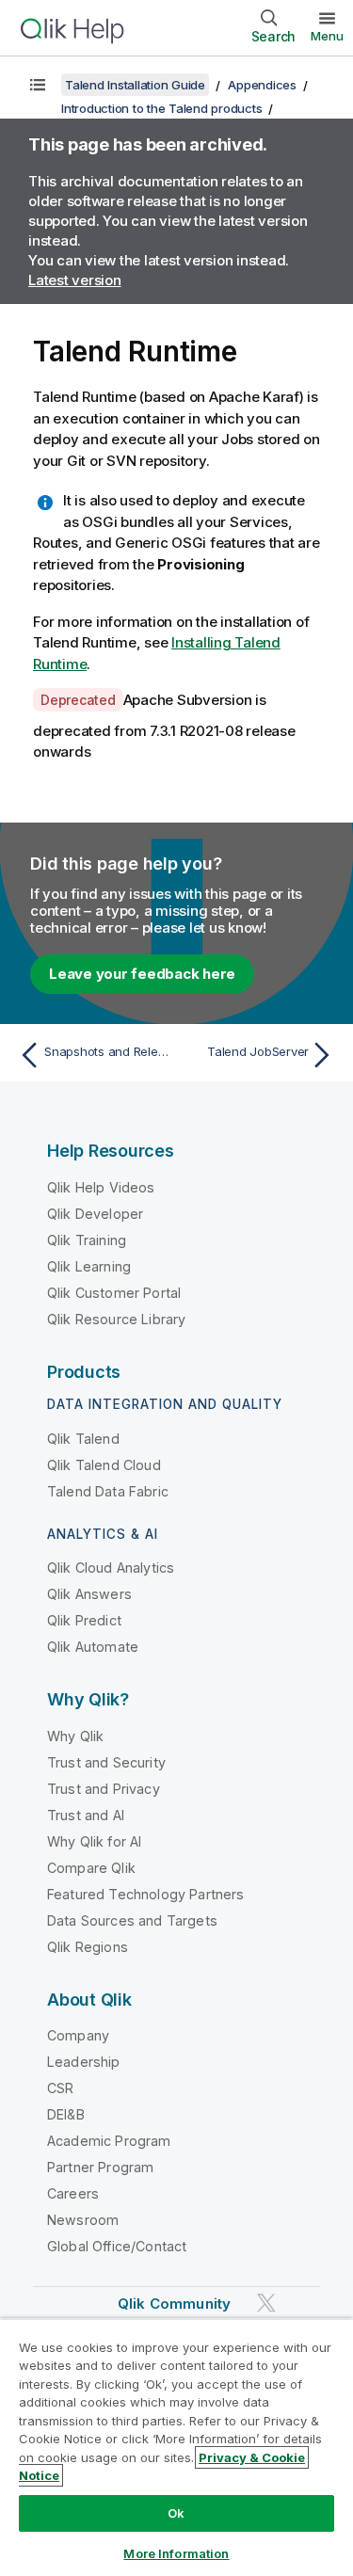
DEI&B (66, 2114)
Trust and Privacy (104, 1789)
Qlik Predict (84, 1620)
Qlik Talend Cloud (104, 1465)
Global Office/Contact (117, 2246)
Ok (176, 2513)
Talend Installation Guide (135, 85)
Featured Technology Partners (145, 1894)
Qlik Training (87, 1240)
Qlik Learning (89, 1266)
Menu (327, 36)
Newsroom (83, 2220)
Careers (73, 2193)
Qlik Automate (93, 1647)
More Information (176, 2553)
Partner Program (100, 2167)
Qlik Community (174, 2304)
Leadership (84, 2062)
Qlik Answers (89, 1594)
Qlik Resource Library (116, 1319)
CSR (60, 2088)
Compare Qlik (91, 1868)
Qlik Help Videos (101, 1187)
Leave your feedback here (142, 974)
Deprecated (78, 700)
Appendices (262, 85)
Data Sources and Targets (132, 1920)
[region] (176, 2447)
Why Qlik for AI (94, 1841)
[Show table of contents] (38, 85)
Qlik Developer (95, 1214)
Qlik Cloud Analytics (111, 1568)
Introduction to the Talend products (161, 108)
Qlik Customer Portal (114, 1293)
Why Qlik (75, 1736)
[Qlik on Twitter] (266, 2304)
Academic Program (109, 2141)
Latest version (75, 280)
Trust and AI (86, 1815)
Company (78, 2035)
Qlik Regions (88, 1947)
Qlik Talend (83, 1439)
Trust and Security (106, 1762)
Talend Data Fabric (108, 1491)
